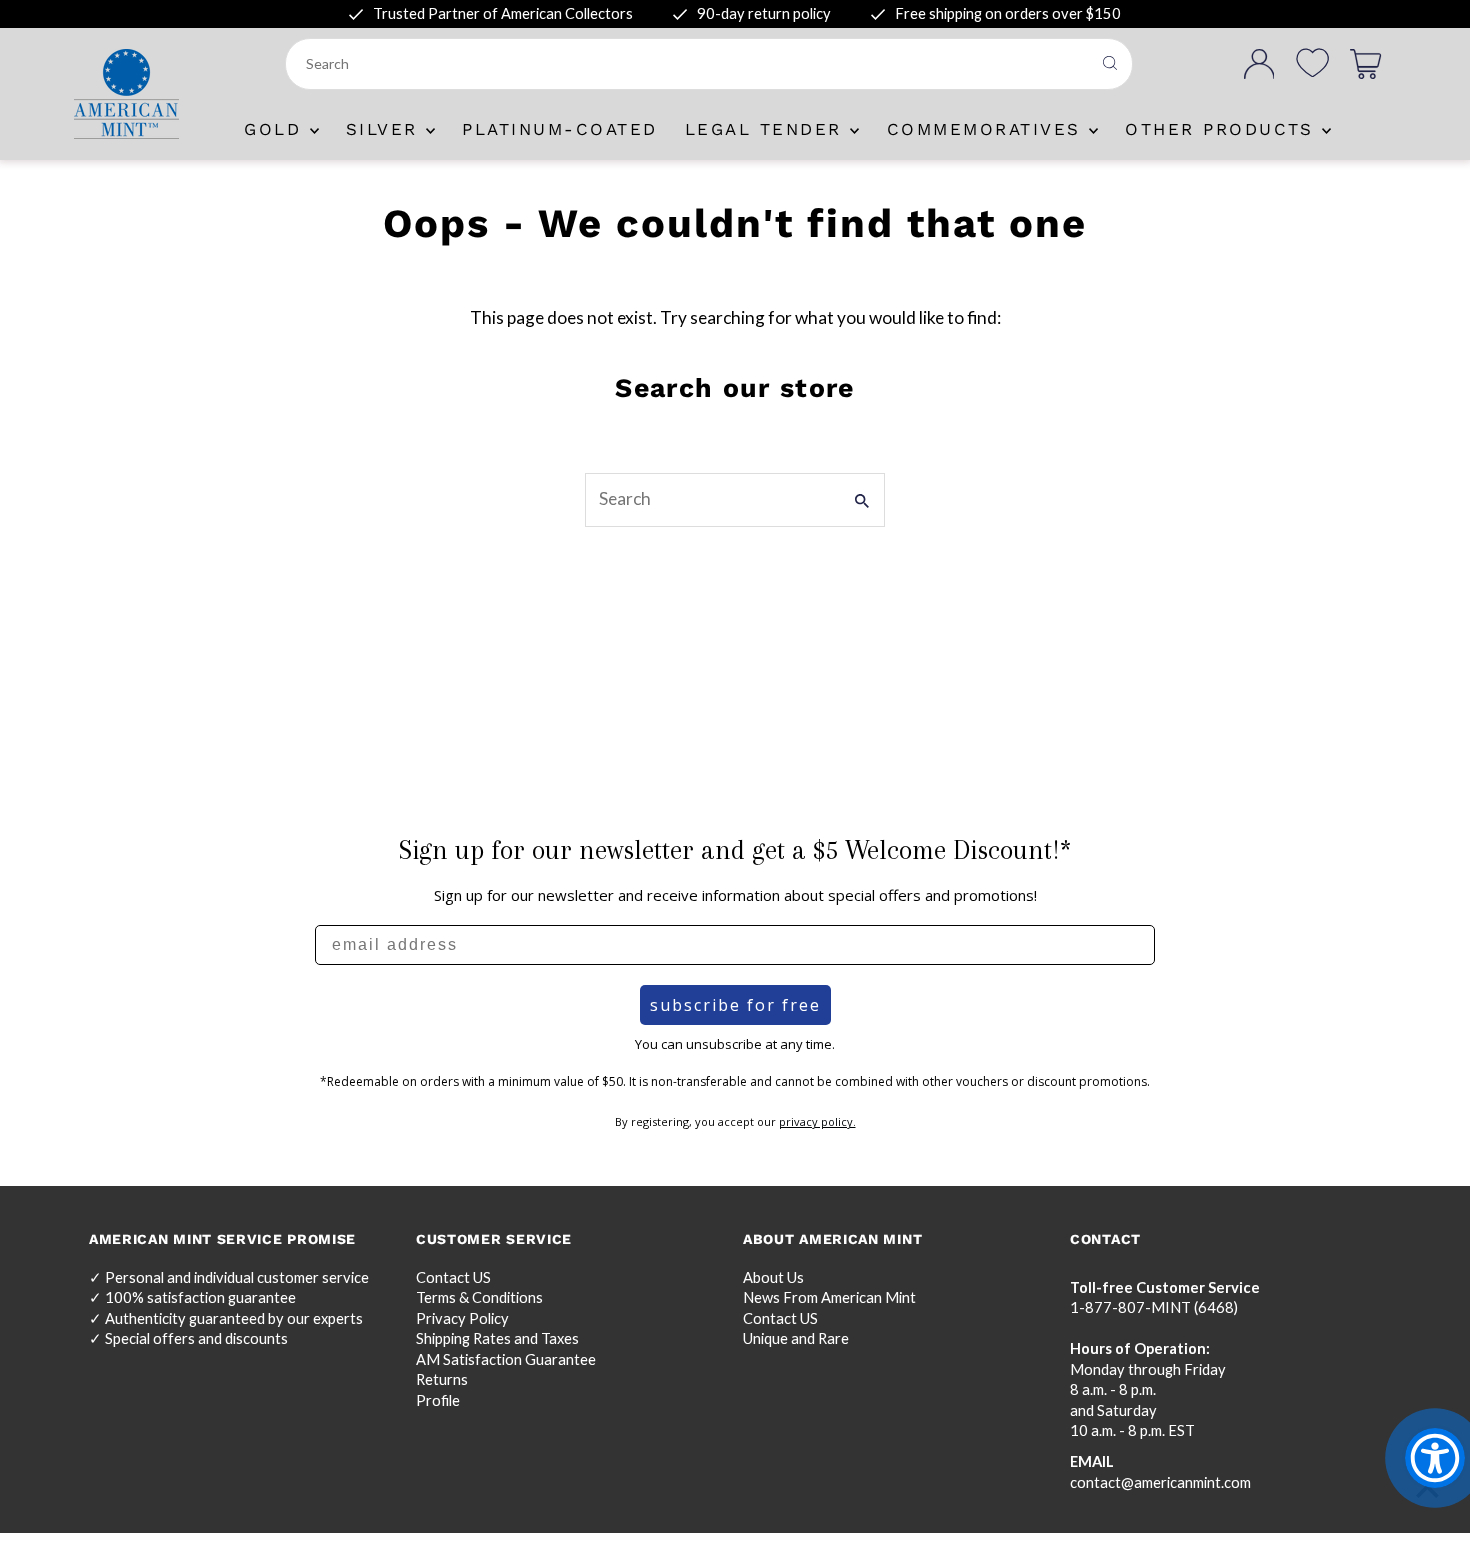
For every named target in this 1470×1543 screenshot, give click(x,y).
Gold (277, 129)
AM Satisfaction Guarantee (506, 1359)
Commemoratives (988, 129)
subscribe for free (735, 1005)
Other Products (1223, 129)
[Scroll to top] (1427, 1490)
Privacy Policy (462, 1318)
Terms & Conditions (479, 1297)
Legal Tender (768, 129)
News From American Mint (829, 1297)
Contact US (453, 1277)
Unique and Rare (796, 1338)
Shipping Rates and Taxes (497, 1338)
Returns (442, 1379)
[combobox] (690, 64)
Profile (438, 1400)
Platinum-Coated (560, 129)
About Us (773, 1277)
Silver (386, 129)
